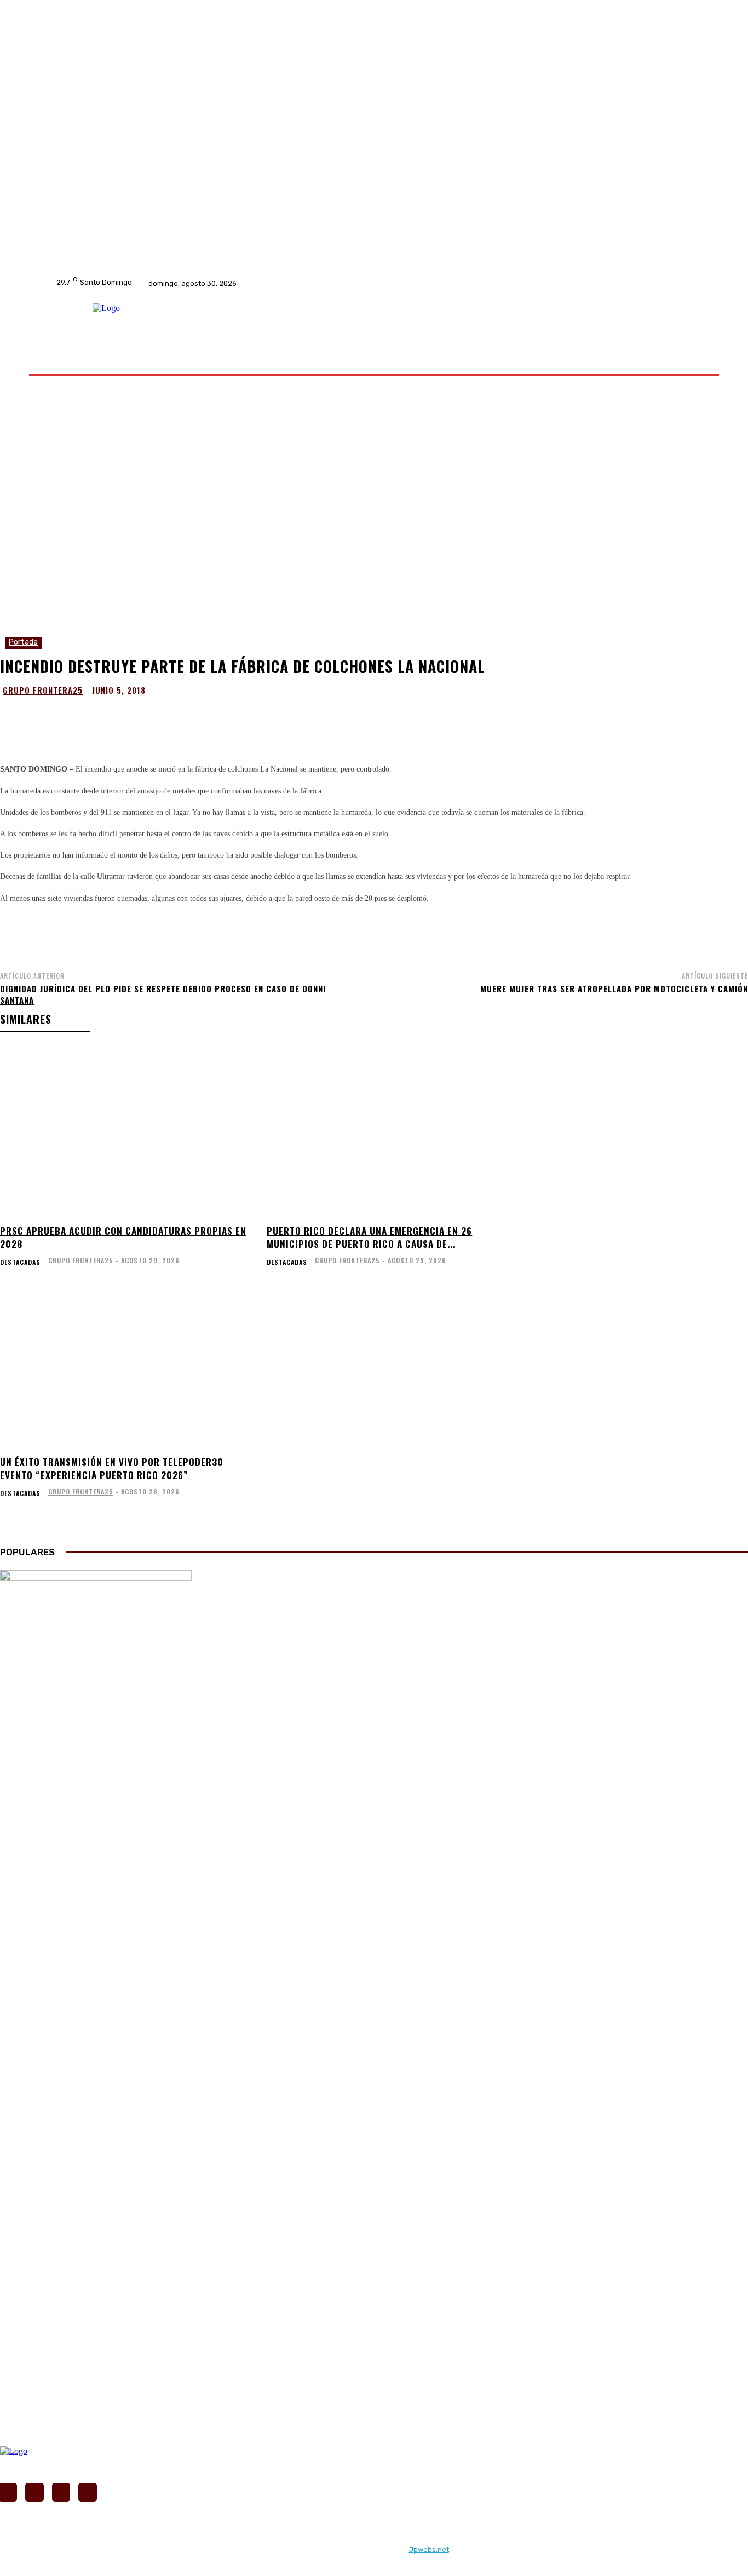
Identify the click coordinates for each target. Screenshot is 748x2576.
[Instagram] (327, 283)
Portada (23, 642)
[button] (682, 360)
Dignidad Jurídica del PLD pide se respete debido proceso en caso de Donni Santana (163, 994)
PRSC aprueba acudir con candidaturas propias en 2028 (123, 1237)
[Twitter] (341, 283)
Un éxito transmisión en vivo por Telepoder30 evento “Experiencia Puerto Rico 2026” (112, 1468)
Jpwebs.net (429, 2549)
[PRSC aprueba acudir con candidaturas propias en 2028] (127, 1132)
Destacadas (20, 1262)
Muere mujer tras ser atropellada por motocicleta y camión (614, 988)
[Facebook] (313, 283)
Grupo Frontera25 (43, 690)
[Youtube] (355, 283)
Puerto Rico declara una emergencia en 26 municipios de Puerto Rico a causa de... (369, 1237)
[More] (486, 717)
